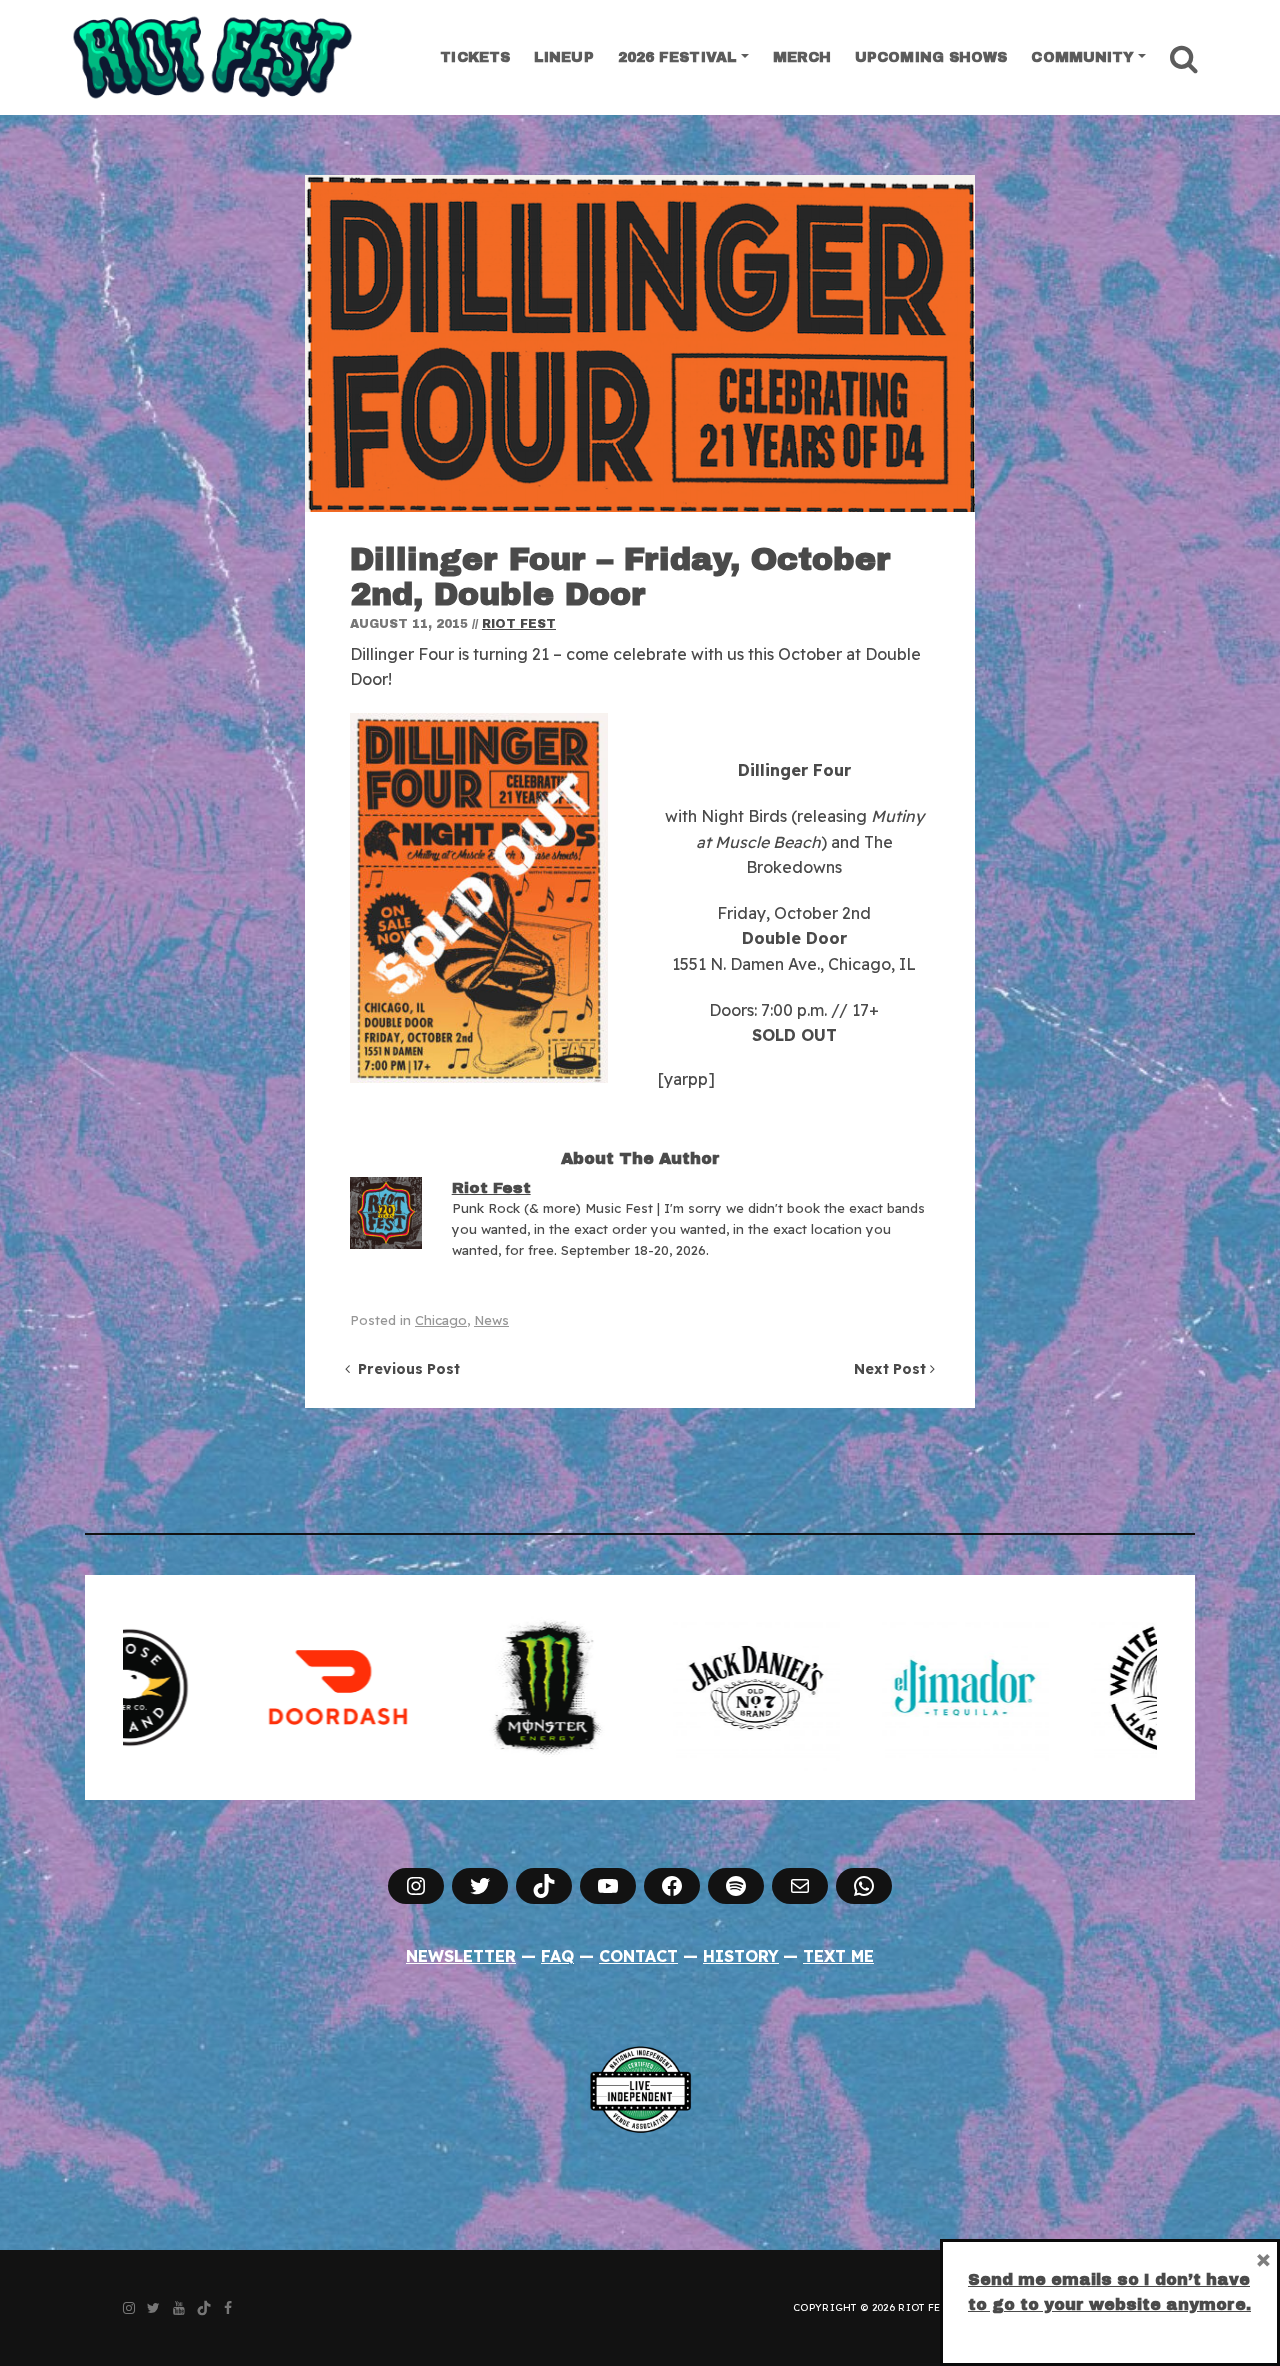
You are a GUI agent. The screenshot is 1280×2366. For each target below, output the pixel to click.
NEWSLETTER (461, 1956)
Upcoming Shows (931, 57)
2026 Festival (677, 57)
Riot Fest (519, 624)
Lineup (564, 57)
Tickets (475, 57)
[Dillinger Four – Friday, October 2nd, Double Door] (640, 343)
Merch (802, 57)
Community (1082, 57)
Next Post (892, 1369)
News (491, 1320)
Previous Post (405, 1369)
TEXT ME (838, 1956)
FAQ (557, 1956)
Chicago (441, 1320)
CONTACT (638, 1956)
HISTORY (741, 1956)
